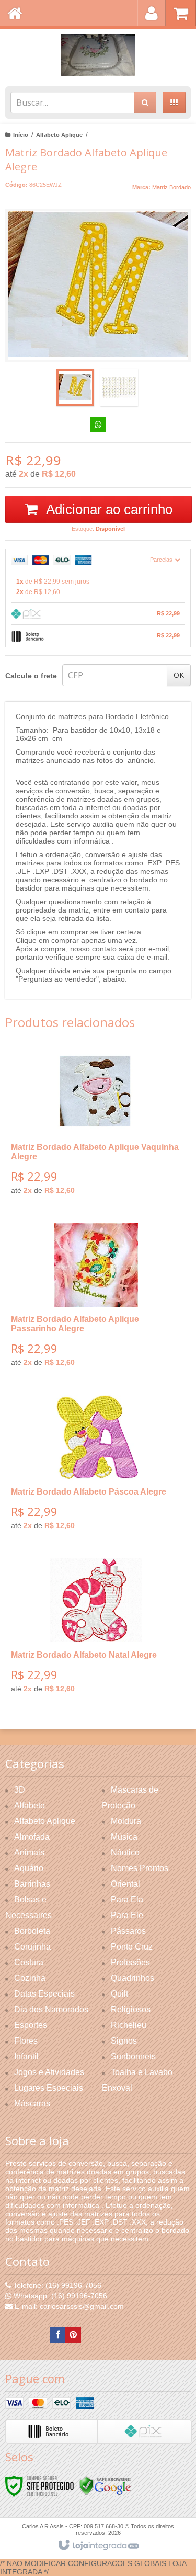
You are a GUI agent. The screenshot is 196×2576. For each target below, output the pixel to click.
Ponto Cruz (132, 1947)
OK (179, 675)
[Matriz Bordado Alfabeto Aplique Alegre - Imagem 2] (119, 387)
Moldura (126, 1821)
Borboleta (32, 1931)
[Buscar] (145, 102)
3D (20, 1790)
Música (124, 1837)
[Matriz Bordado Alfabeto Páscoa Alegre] (96, 1466)
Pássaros (128, 1931)
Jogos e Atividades (49, 2072)
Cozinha (30, 1978)
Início (21, 135)
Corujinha (32, 1947)
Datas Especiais (44, 1994)
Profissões (130, 1962)
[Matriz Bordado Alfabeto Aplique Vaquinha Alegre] (96, 1127)
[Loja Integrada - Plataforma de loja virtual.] (98, 2546)
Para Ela (127, 1900)
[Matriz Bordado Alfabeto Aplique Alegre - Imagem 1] (75, 387)
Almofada (32, 1837)
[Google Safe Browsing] (105, 2485)
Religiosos (131, 2009)
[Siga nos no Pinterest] (73, 2335)
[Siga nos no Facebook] (57, 2335)
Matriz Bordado (171, 187)
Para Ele (127, 1915)
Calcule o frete (31, 676)
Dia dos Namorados (51, 2009)
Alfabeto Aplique (59, 135)
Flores (26, 2041)
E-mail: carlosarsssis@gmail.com (68, 2306)
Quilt (119, 1994)
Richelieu (129, 2025)
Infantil (26, 2056)
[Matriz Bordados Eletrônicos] (98, 55)
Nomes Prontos (140, 1868)
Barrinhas (32, 1884)
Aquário (29, 1868)
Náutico (125, 1853)
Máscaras (32, 2104)
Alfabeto (30, 1805)
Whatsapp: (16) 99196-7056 (59, 2296)
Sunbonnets (133, 2056)
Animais (29, 1853)
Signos (124, 2041)
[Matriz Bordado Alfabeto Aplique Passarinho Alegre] (96, 1299)
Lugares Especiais (49, 2088)
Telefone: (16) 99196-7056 (56, 2285)
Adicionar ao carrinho (108, 509)
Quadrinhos (132, 1978)
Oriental (125, 1884)
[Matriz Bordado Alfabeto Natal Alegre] (96, 1629)
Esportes (31, 2025)
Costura (29, 1962)
